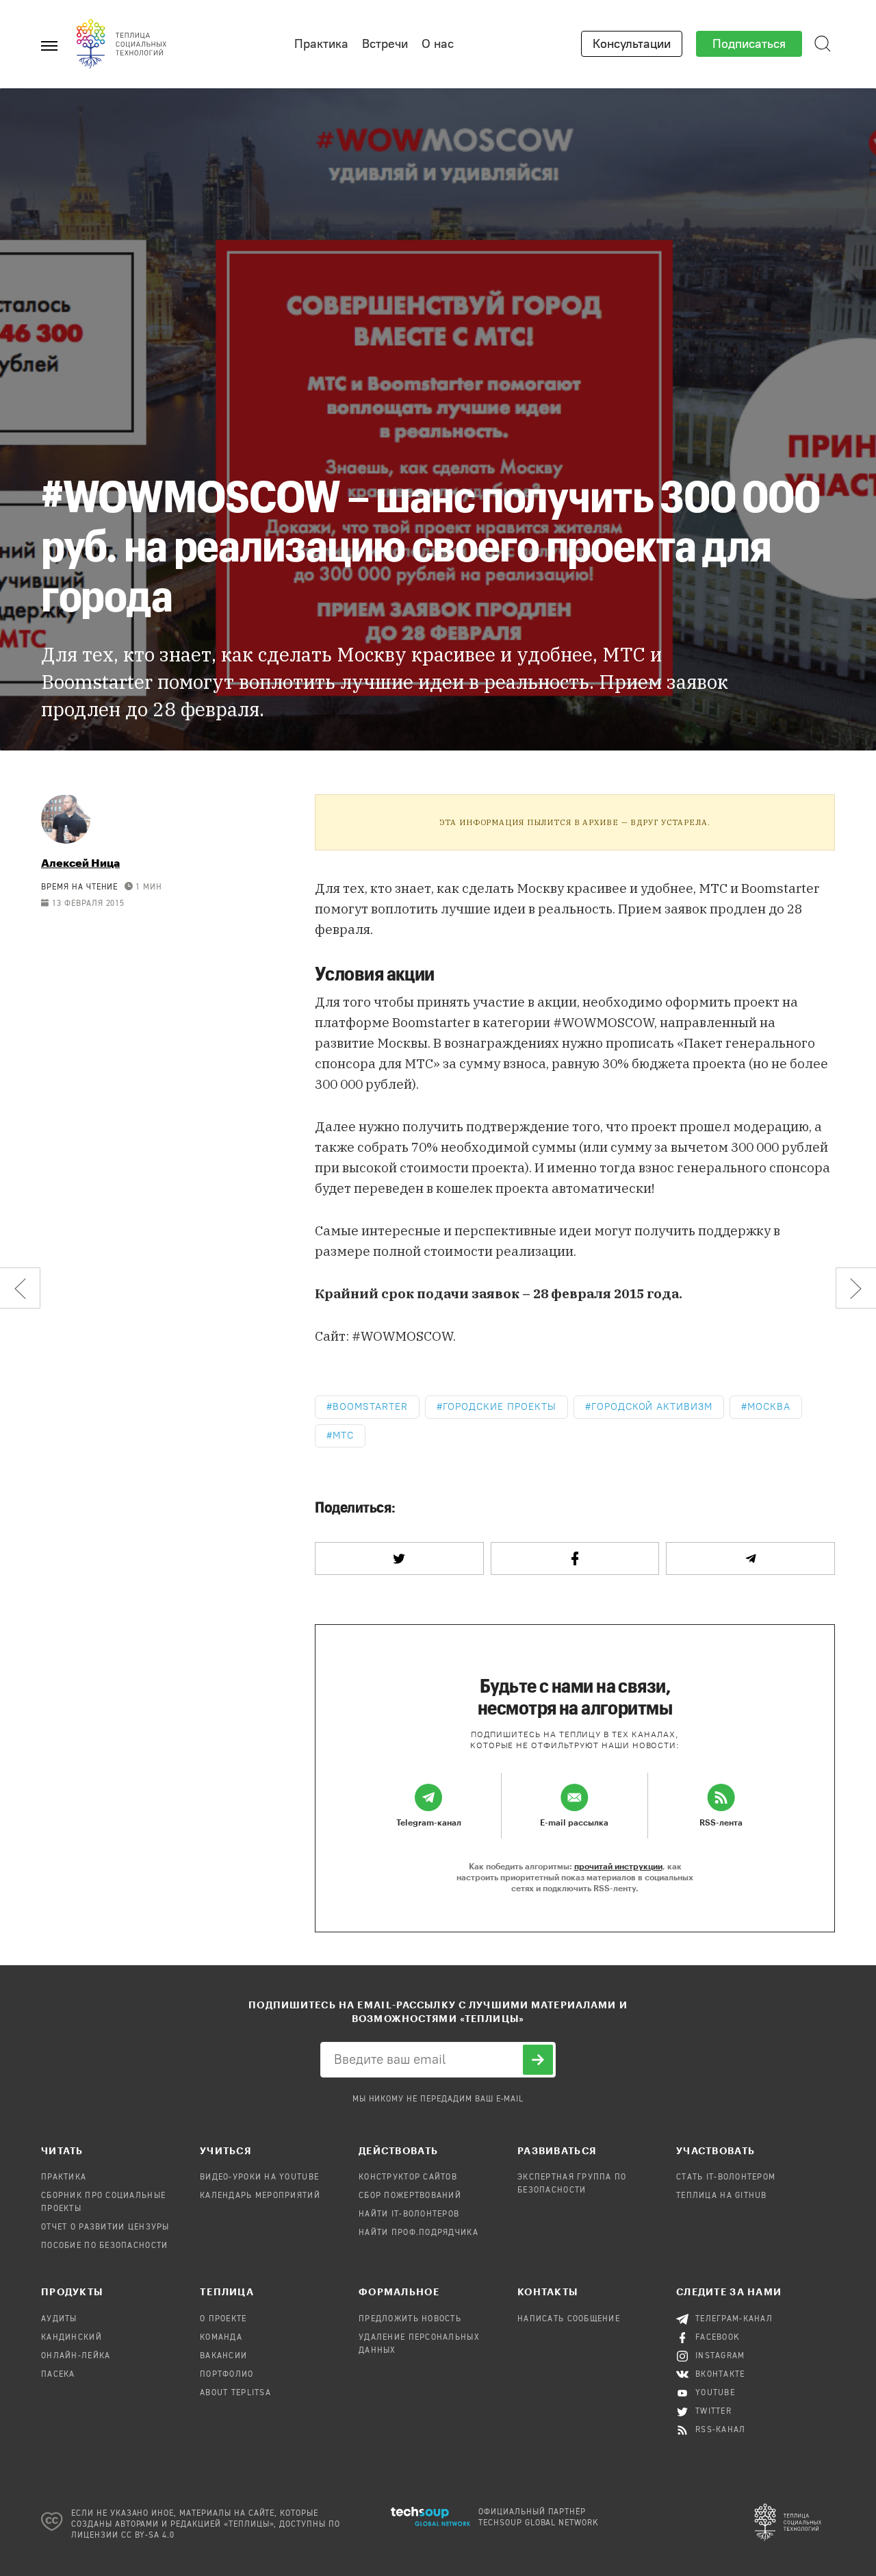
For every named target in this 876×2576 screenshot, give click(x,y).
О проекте (223, 2319)
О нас (438, 44)
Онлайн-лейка (76, 2356)
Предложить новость (410, 2319)
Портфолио (227, 2375)
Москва (769, 1407)
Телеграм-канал (734, 2319)
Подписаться (749, 44)
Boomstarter (370, 1407)
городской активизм (652, 1407)
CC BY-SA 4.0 (148, 2536)
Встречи (385, 44)
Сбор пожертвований (410, 2196)
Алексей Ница (80, 862)
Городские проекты (500, 1407)
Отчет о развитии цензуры (105, 2227)
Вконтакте (720, 2375)
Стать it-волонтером (726, 2177)
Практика (321, 44)
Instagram (720, 2356)
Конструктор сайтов (408, 2177)
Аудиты (59, 2319)
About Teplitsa (235, 2393)
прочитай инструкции (618, 1866)
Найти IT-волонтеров (409, 2214)
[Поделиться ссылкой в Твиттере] (399, 1558)
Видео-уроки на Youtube (259, 2177)
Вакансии (223, 2356)
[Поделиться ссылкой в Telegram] (750, 1558)
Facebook (718, 2338)
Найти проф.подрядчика (418, 2233)
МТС (343, 1436)
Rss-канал (721, 2430)
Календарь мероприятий (260, 2196)
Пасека (58, 2375)
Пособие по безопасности (104, 2246)
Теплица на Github (722, 2196)
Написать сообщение (569, 2319)
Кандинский (72, 2338)
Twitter (713, 2412)
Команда (221, 2338)
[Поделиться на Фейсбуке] (575, 1558)
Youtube (715, 2393)
